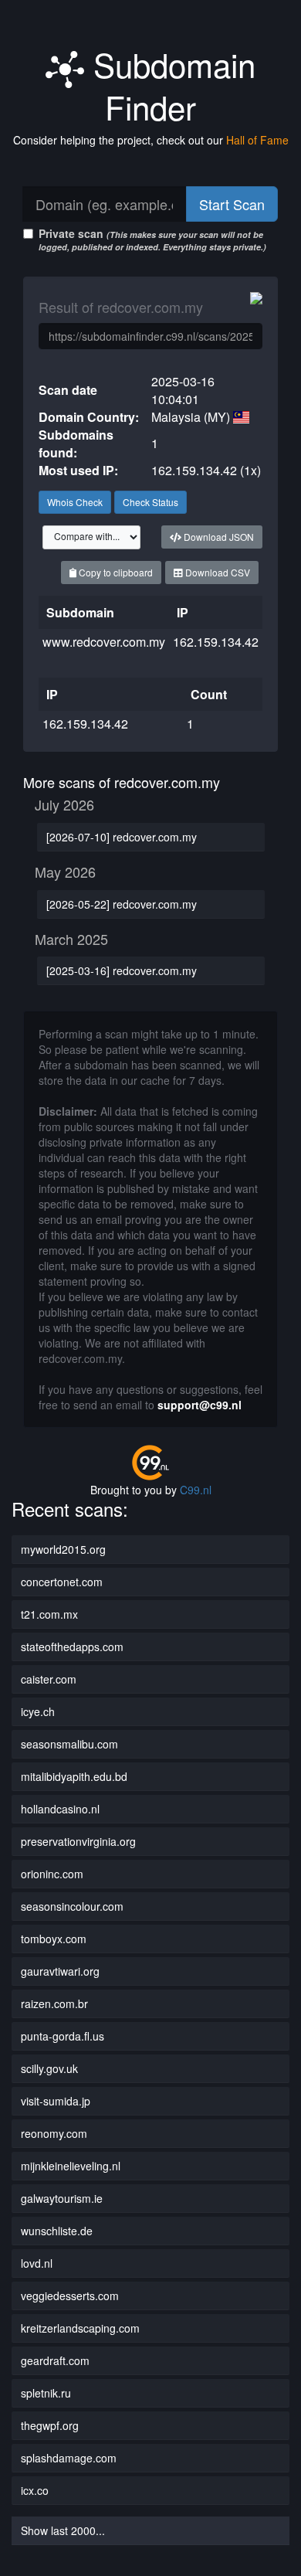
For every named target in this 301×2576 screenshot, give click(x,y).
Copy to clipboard (115, 572)
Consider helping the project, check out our (151, 140)
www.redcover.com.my (104, 642)
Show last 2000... (63, 2530)
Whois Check (75, 502)
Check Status (150, 502)
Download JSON (218, 537)
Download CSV (216, 572)
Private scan (152, 239)
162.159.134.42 (216, 642)
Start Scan (232, 204)
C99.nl (196, 1490)
